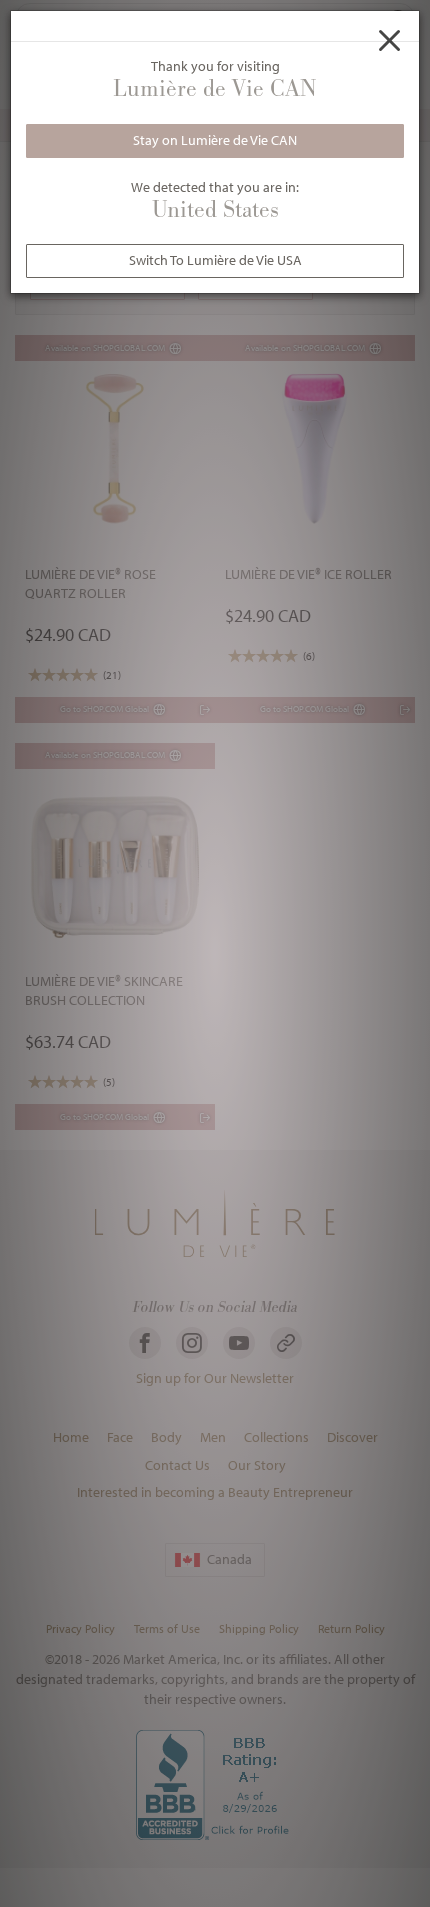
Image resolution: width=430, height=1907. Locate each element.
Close (390, 40)
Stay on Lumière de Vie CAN (215, 140)
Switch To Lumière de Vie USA (215, 260)
